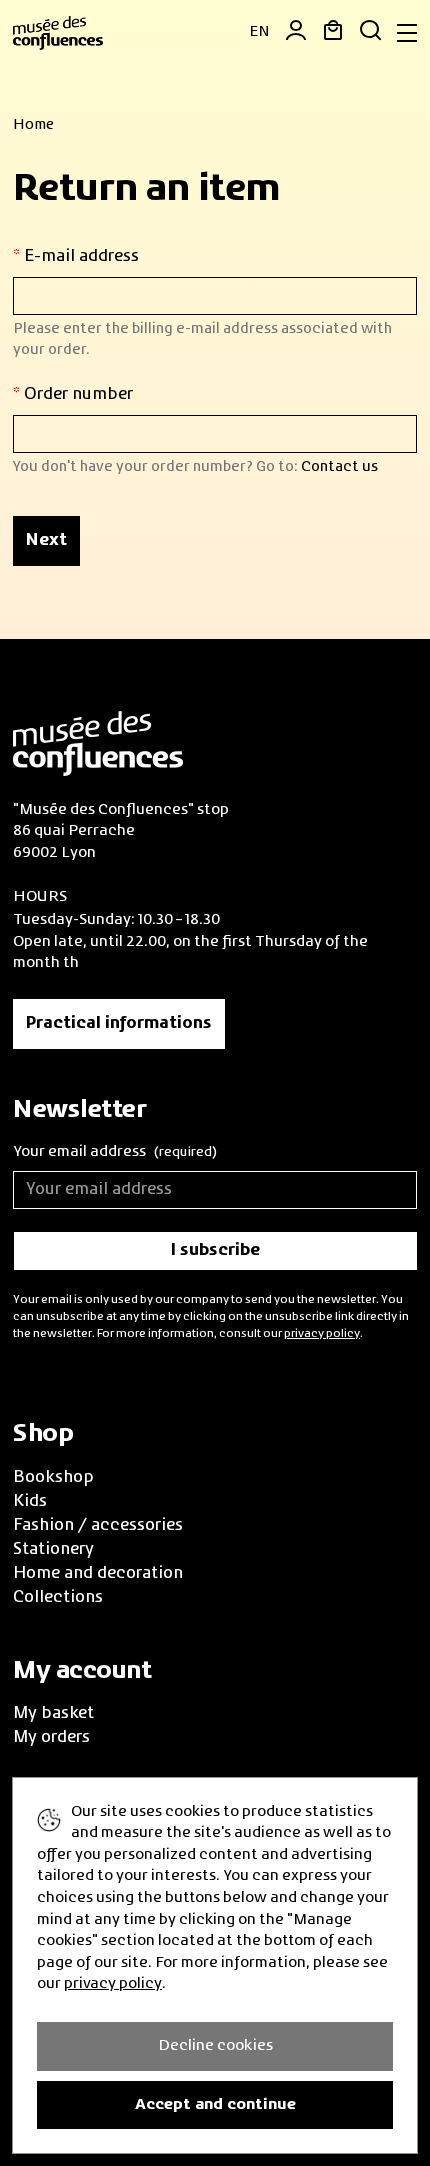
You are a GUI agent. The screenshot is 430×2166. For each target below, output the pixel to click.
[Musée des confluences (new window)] (98, 741)
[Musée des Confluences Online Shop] (58, 31)
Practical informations (119, 1024)
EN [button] (259, 32)
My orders (51, 1738)
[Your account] (288, 33)
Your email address (115, 1152)
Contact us (339, 467)
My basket (53, 1714)
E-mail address (79, 257)
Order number (76, 395)
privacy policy (322, 1334)
